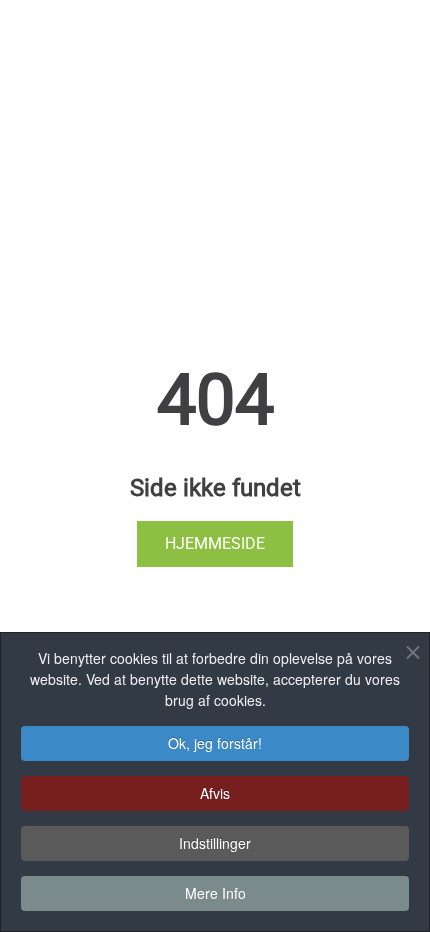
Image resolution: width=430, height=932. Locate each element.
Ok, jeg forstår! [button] (215, 743)
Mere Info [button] (215, 893)
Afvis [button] (215, 793)
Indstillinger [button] (215, 843)
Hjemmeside (215, 543)
